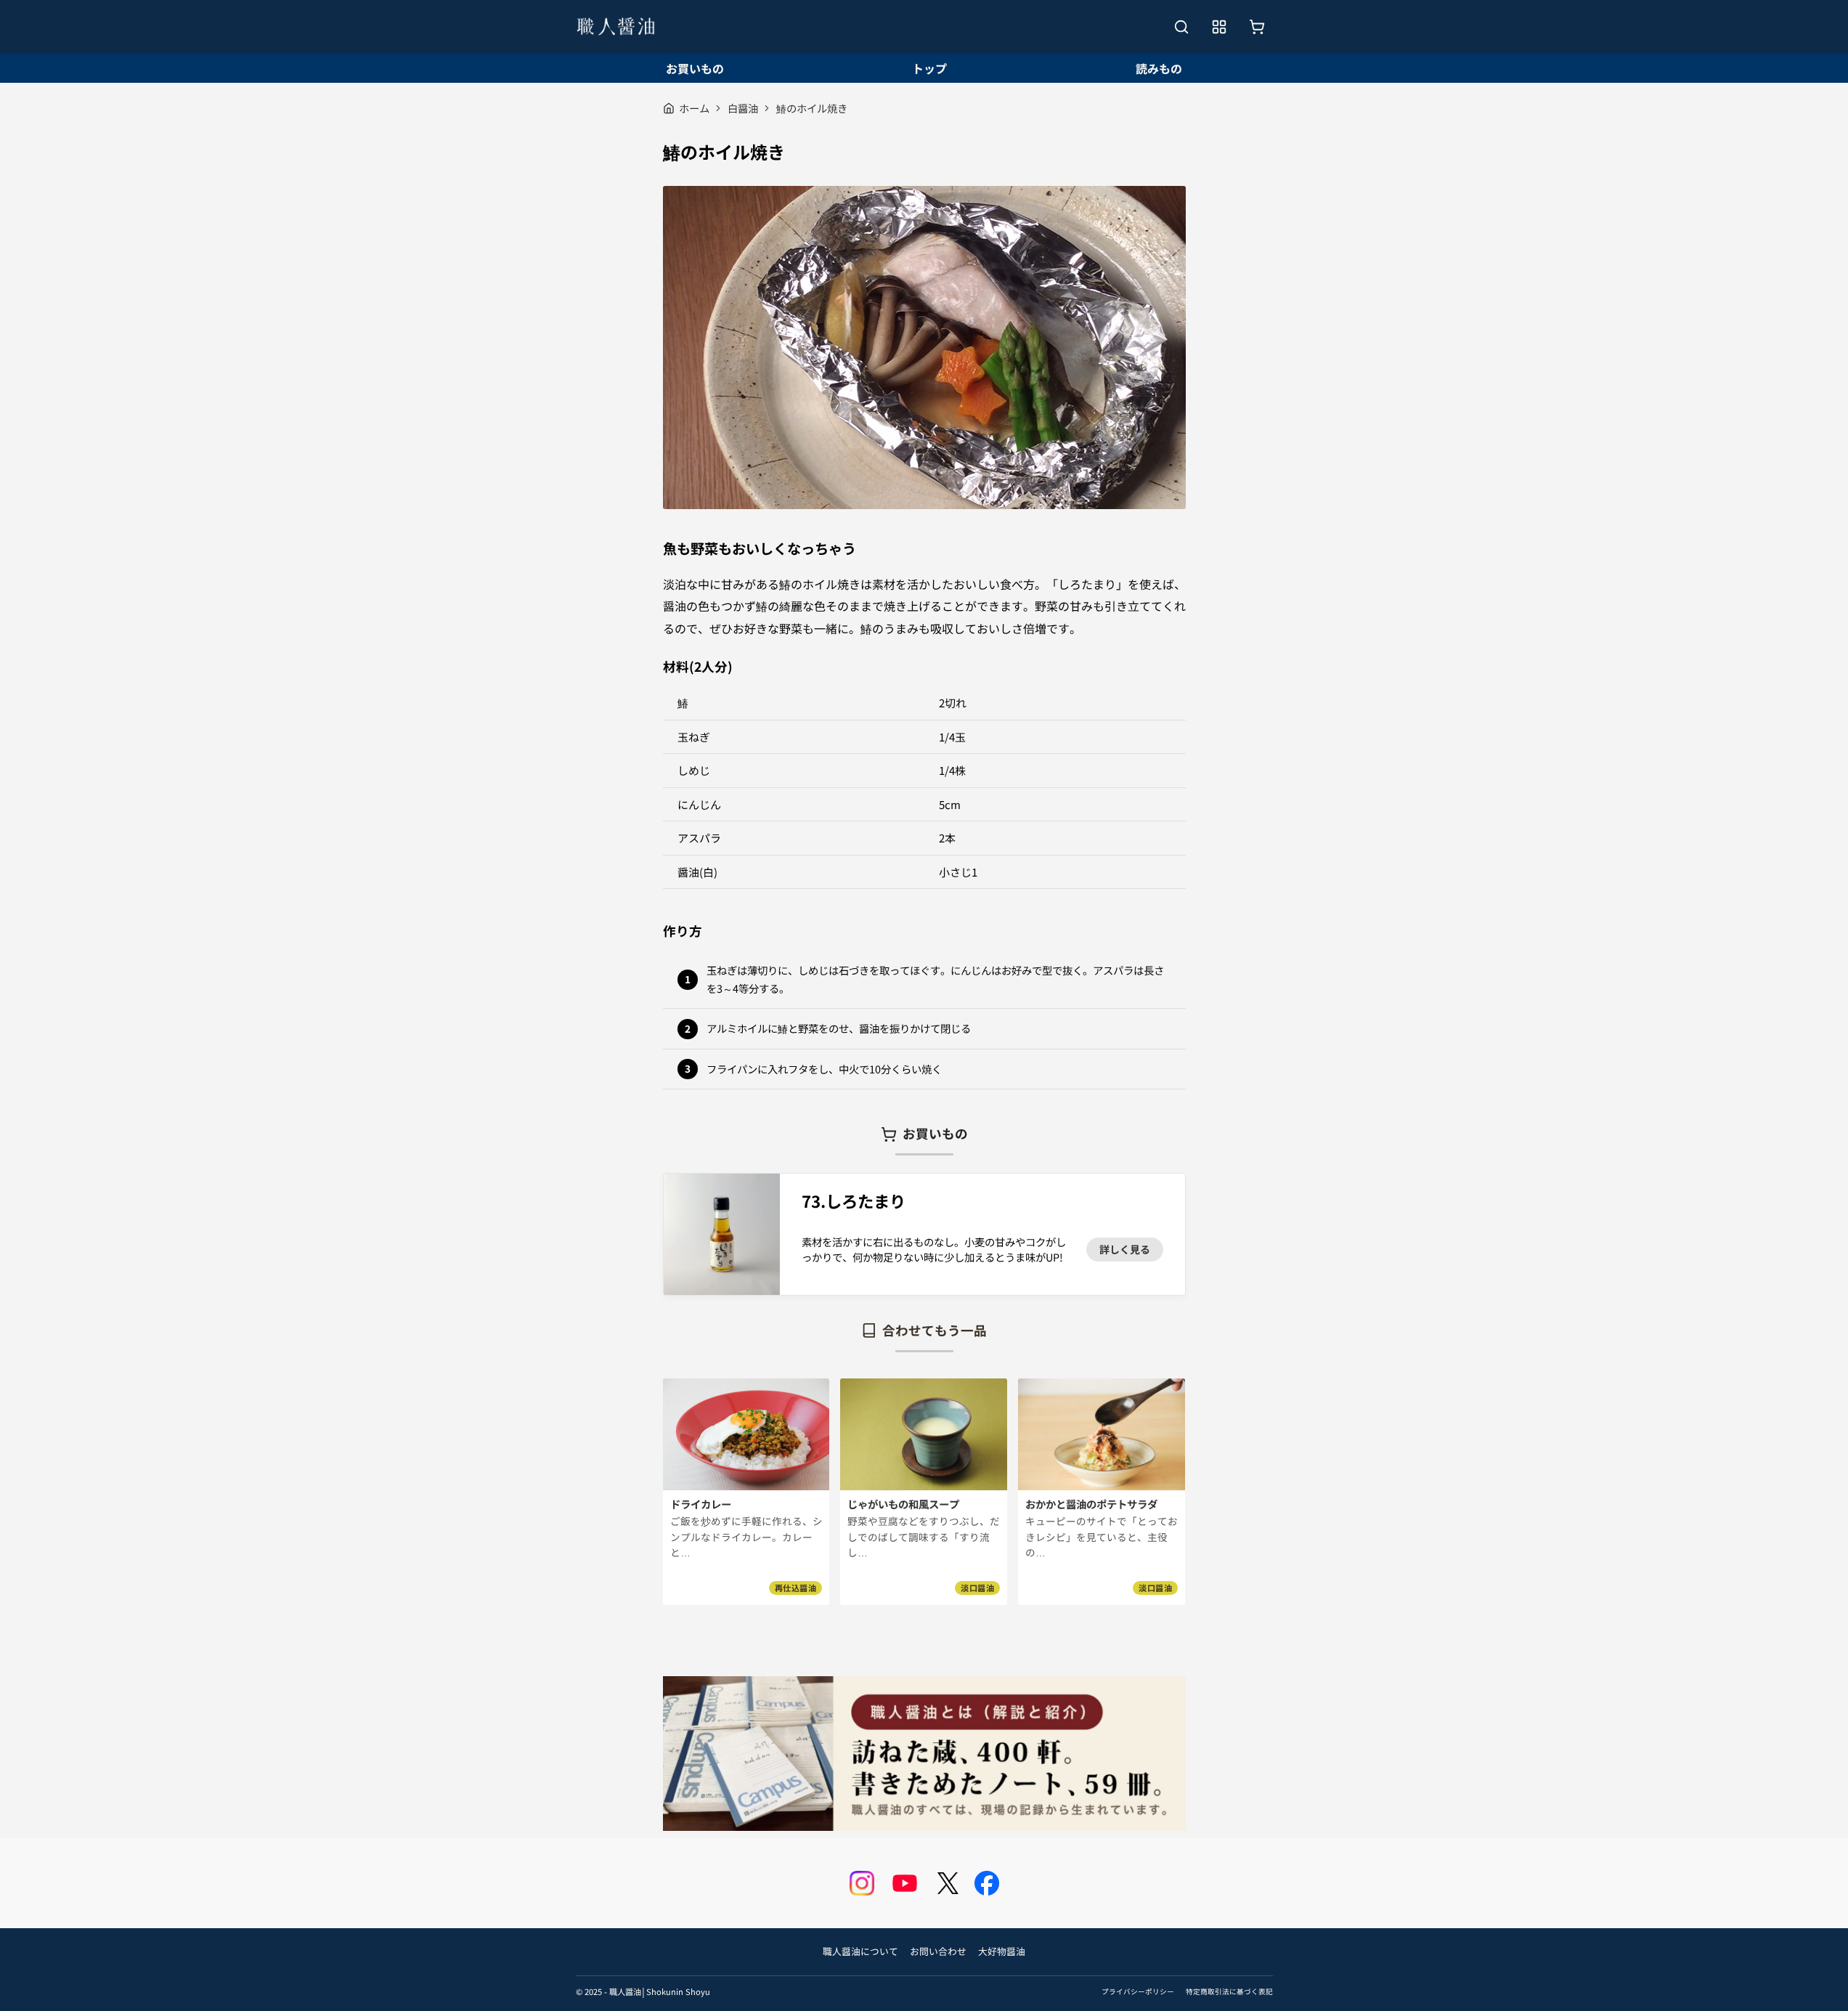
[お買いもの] (1257, 27)
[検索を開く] (1181, 27)
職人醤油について (860, 1951)
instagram (862, 1883)
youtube (905, 1883)
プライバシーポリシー (1138, 1991)
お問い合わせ (938, 1951)
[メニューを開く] (1219, 27)
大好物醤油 (1002, 1951)
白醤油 (743, 108)
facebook (987, 1883)
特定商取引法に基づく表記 (1229, 1991)
